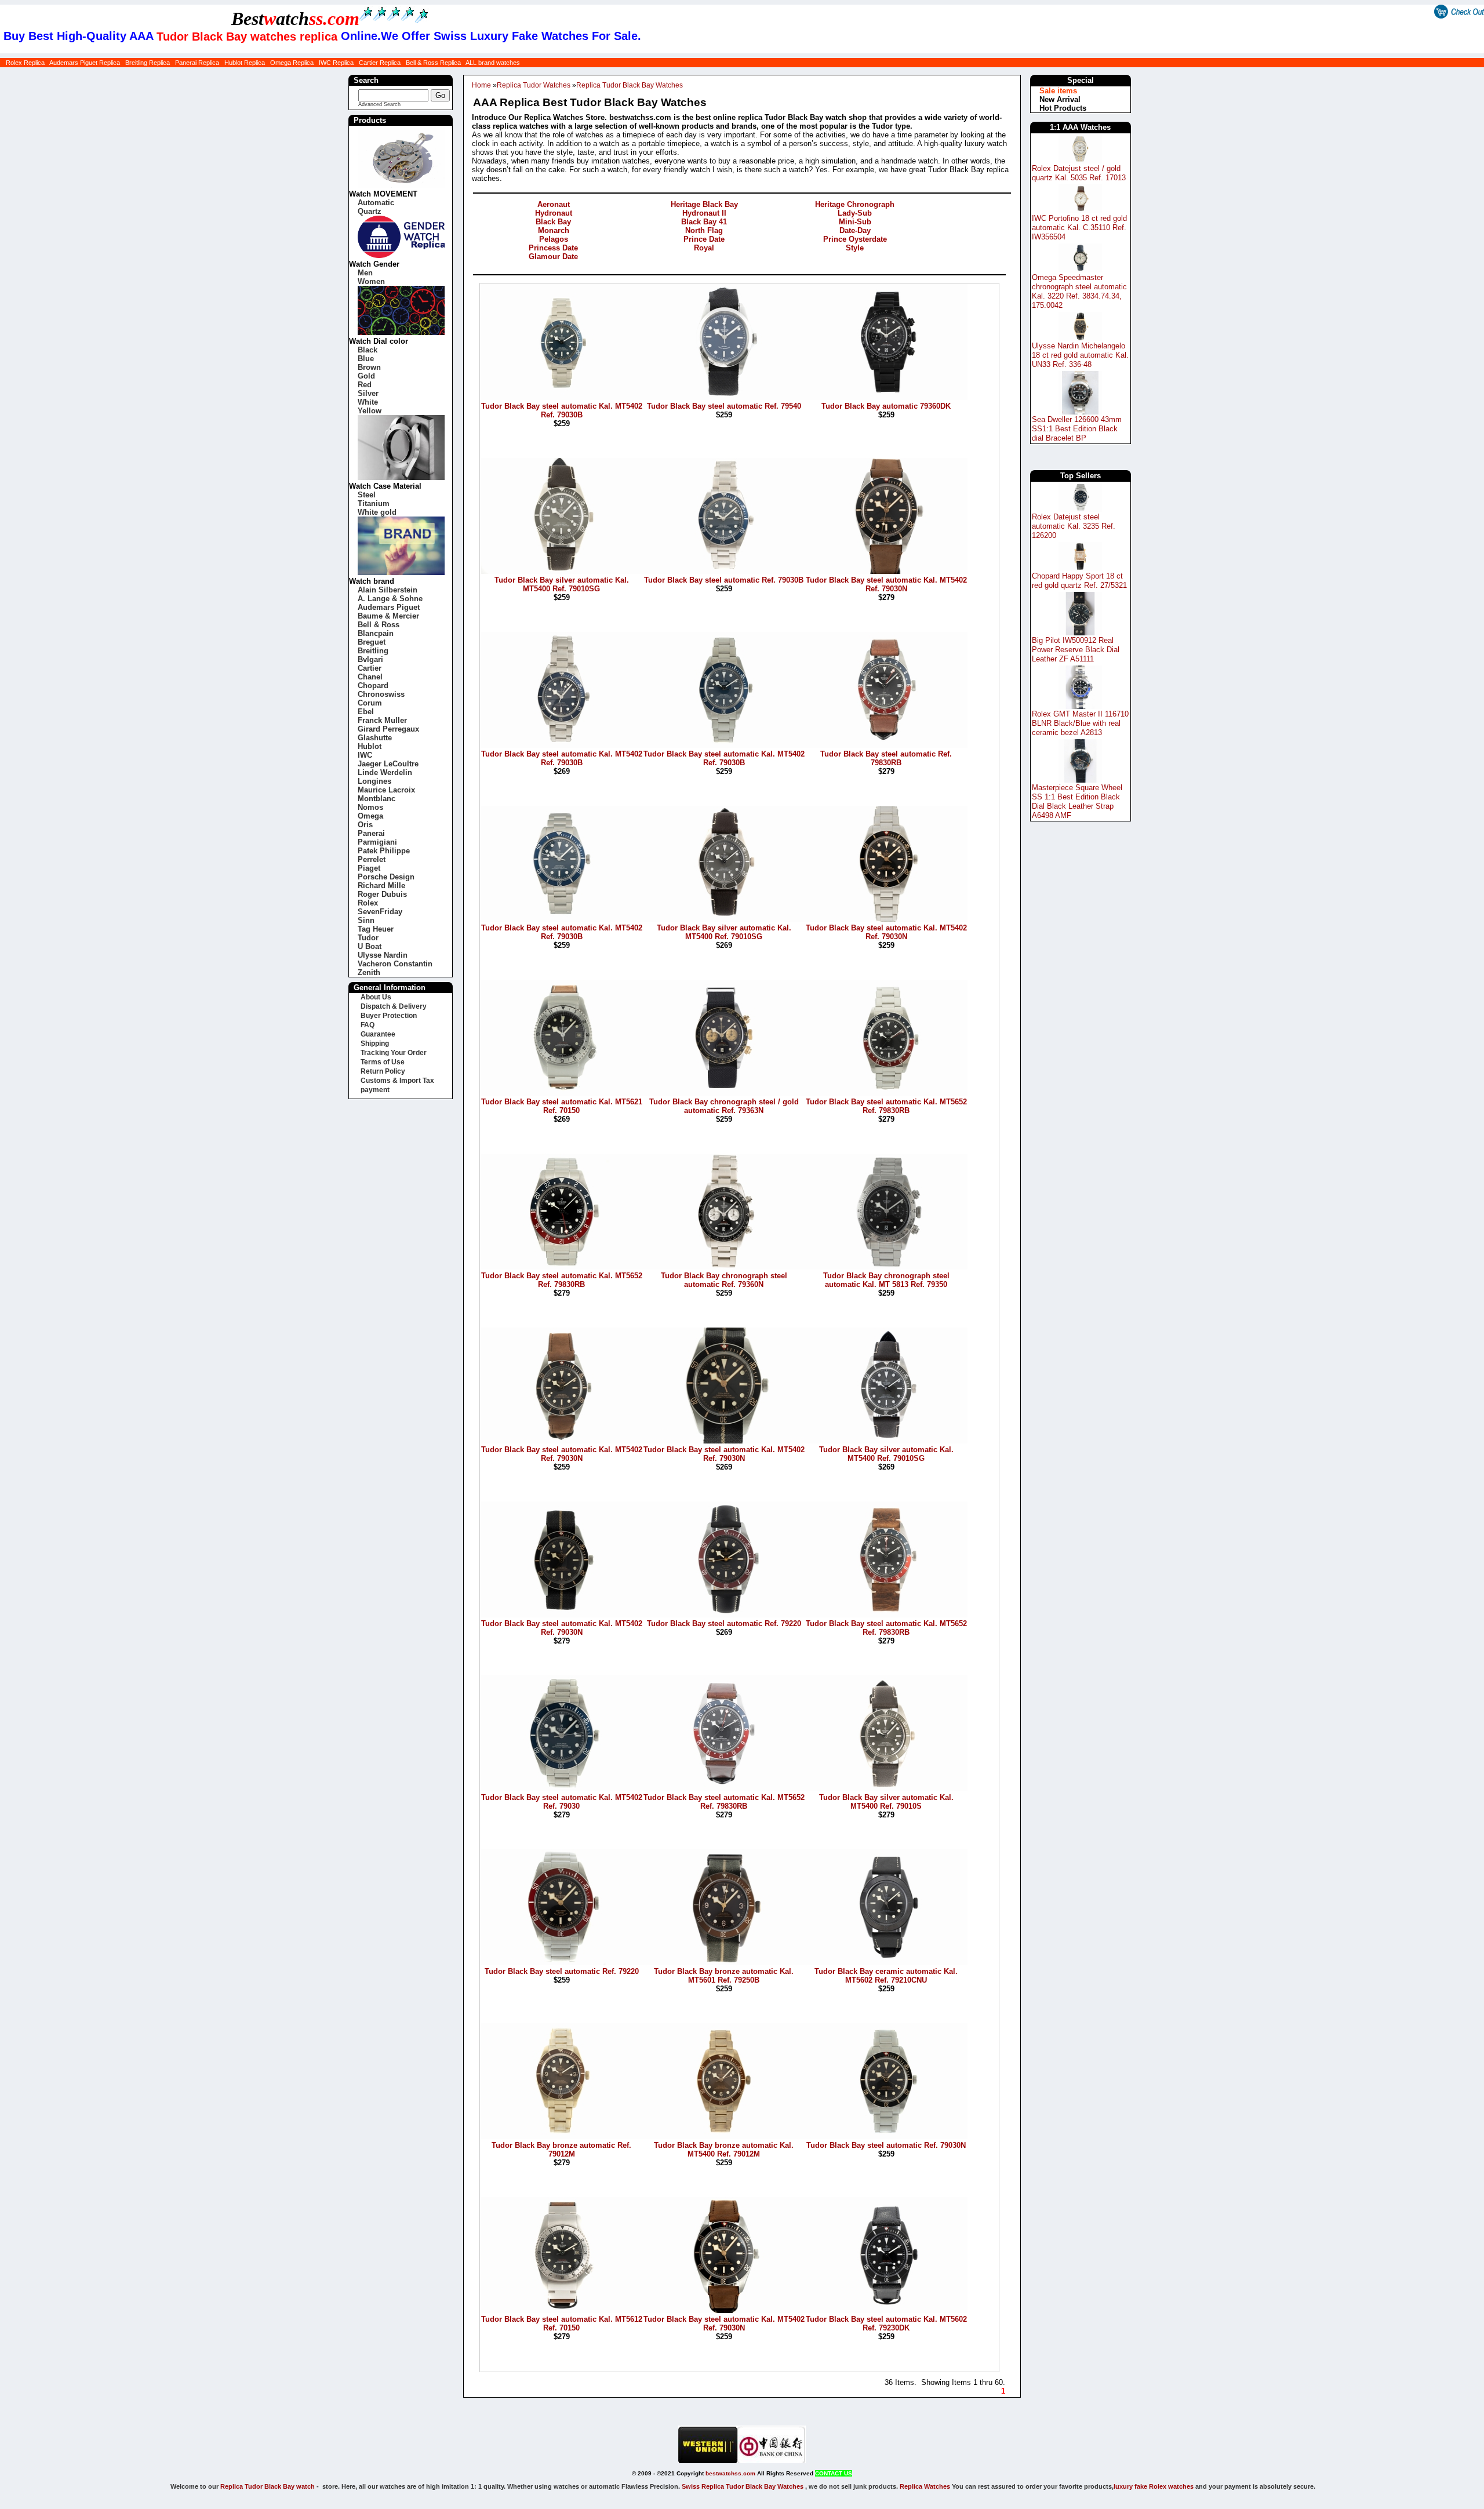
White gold (377, 512)
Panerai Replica (197, 63)
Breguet (372, 642)
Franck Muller (382, 720)
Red (365, 385)
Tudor (368, 938)
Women (371, 281)
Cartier (370, 668)
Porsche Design (386, 877)
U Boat (370, 946)
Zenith (369, 972)
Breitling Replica (148, 63)
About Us (376, 997)
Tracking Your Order (394, 1053)
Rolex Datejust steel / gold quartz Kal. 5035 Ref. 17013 (1079, 173)
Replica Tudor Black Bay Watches (630, 85)
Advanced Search (379, 104)
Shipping (375, 1043)
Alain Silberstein (388, 590)
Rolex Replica (25, 63)
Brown (369, 367)
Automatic (376, 203)
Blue (366, 359)
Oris (365, 825)
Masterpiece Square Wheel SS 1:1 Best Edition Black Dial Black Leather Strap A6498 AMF (1077, 801)
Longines (374, 781)
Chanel (370, 677)
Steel (367, 495)
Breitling (373, 651)
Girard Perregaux (388, 729)
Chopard (373, 686)
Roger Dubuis (382, 894)
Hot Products (1063, 108)
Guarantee (378, 1034)
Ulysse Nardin (383, 955)
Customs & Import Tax (397, 1081)
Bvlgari (370, 659)
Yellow (370, 411)
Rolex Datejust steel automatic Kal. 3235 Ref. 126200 (1074, 526)
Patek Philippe (384, 851)
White (368, 402)
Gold (366, 376)
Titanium (374, 503)
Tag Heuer (376, 929)
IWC (365, 755)
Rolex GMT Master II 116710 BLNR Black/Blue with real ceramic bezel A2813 (1080, 723)
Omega (370, 816)
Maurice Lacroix (386, 790)
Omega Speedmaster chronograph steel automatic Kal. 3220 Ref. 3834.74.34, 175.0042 (1079, 291)
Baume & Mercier (388, 616)
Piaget (369, 868)
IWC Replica (336, 63)
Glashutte (375, 738)
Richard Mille (381, 886)
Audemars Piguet (389, 607)
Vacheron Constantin (395, 964)
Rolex (368, 903)
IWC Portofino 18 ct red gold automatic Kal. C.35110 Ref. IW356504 (1079, 228)
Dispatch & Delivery (394, 1006)
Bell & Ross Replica (433, 63)
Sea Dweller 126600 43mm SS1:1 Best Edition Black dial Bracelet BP (1077, 429)
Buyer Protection (389, 1016)
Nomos (370, 807)
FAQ (368, 1025)
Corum (370, 703)
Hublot (370, 746)
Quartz (370, 211)
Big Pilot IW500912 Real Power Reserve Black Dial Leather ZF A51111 (1076, 650)
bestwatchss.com (730, 2473)
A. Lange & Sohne (390, 599)
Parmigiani (377, 842)
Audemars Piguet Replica (85, 63)
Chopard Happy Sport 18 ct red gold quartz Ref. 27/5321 (1079, 581)
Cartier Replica (380, 63)
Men (365, 273)
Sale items (1058, 91)
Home (481, 85)
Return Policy (383, 1071)
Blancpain (376, 633)
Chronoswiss (381, 694)
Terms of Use (383, 1062)
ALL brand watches (493, 63)
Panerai (371, 833)
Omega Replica (292, 63)
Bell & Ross (379, 625)
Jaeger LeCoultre (388, 764)
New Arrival (1060, 99)
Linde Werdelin (385, 772)
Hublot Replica (245, 63)
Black (368, 350)
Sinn (366, 920)
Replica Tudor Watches (534, 85)
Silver (368, 393)
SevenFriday (380, 912)
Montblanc (377, 799)
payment (375, 1090)
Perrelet (372, 859)
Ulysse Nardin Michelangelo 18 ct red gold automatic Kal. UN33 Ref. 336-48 (1080, 355)
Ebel (366, 712)
